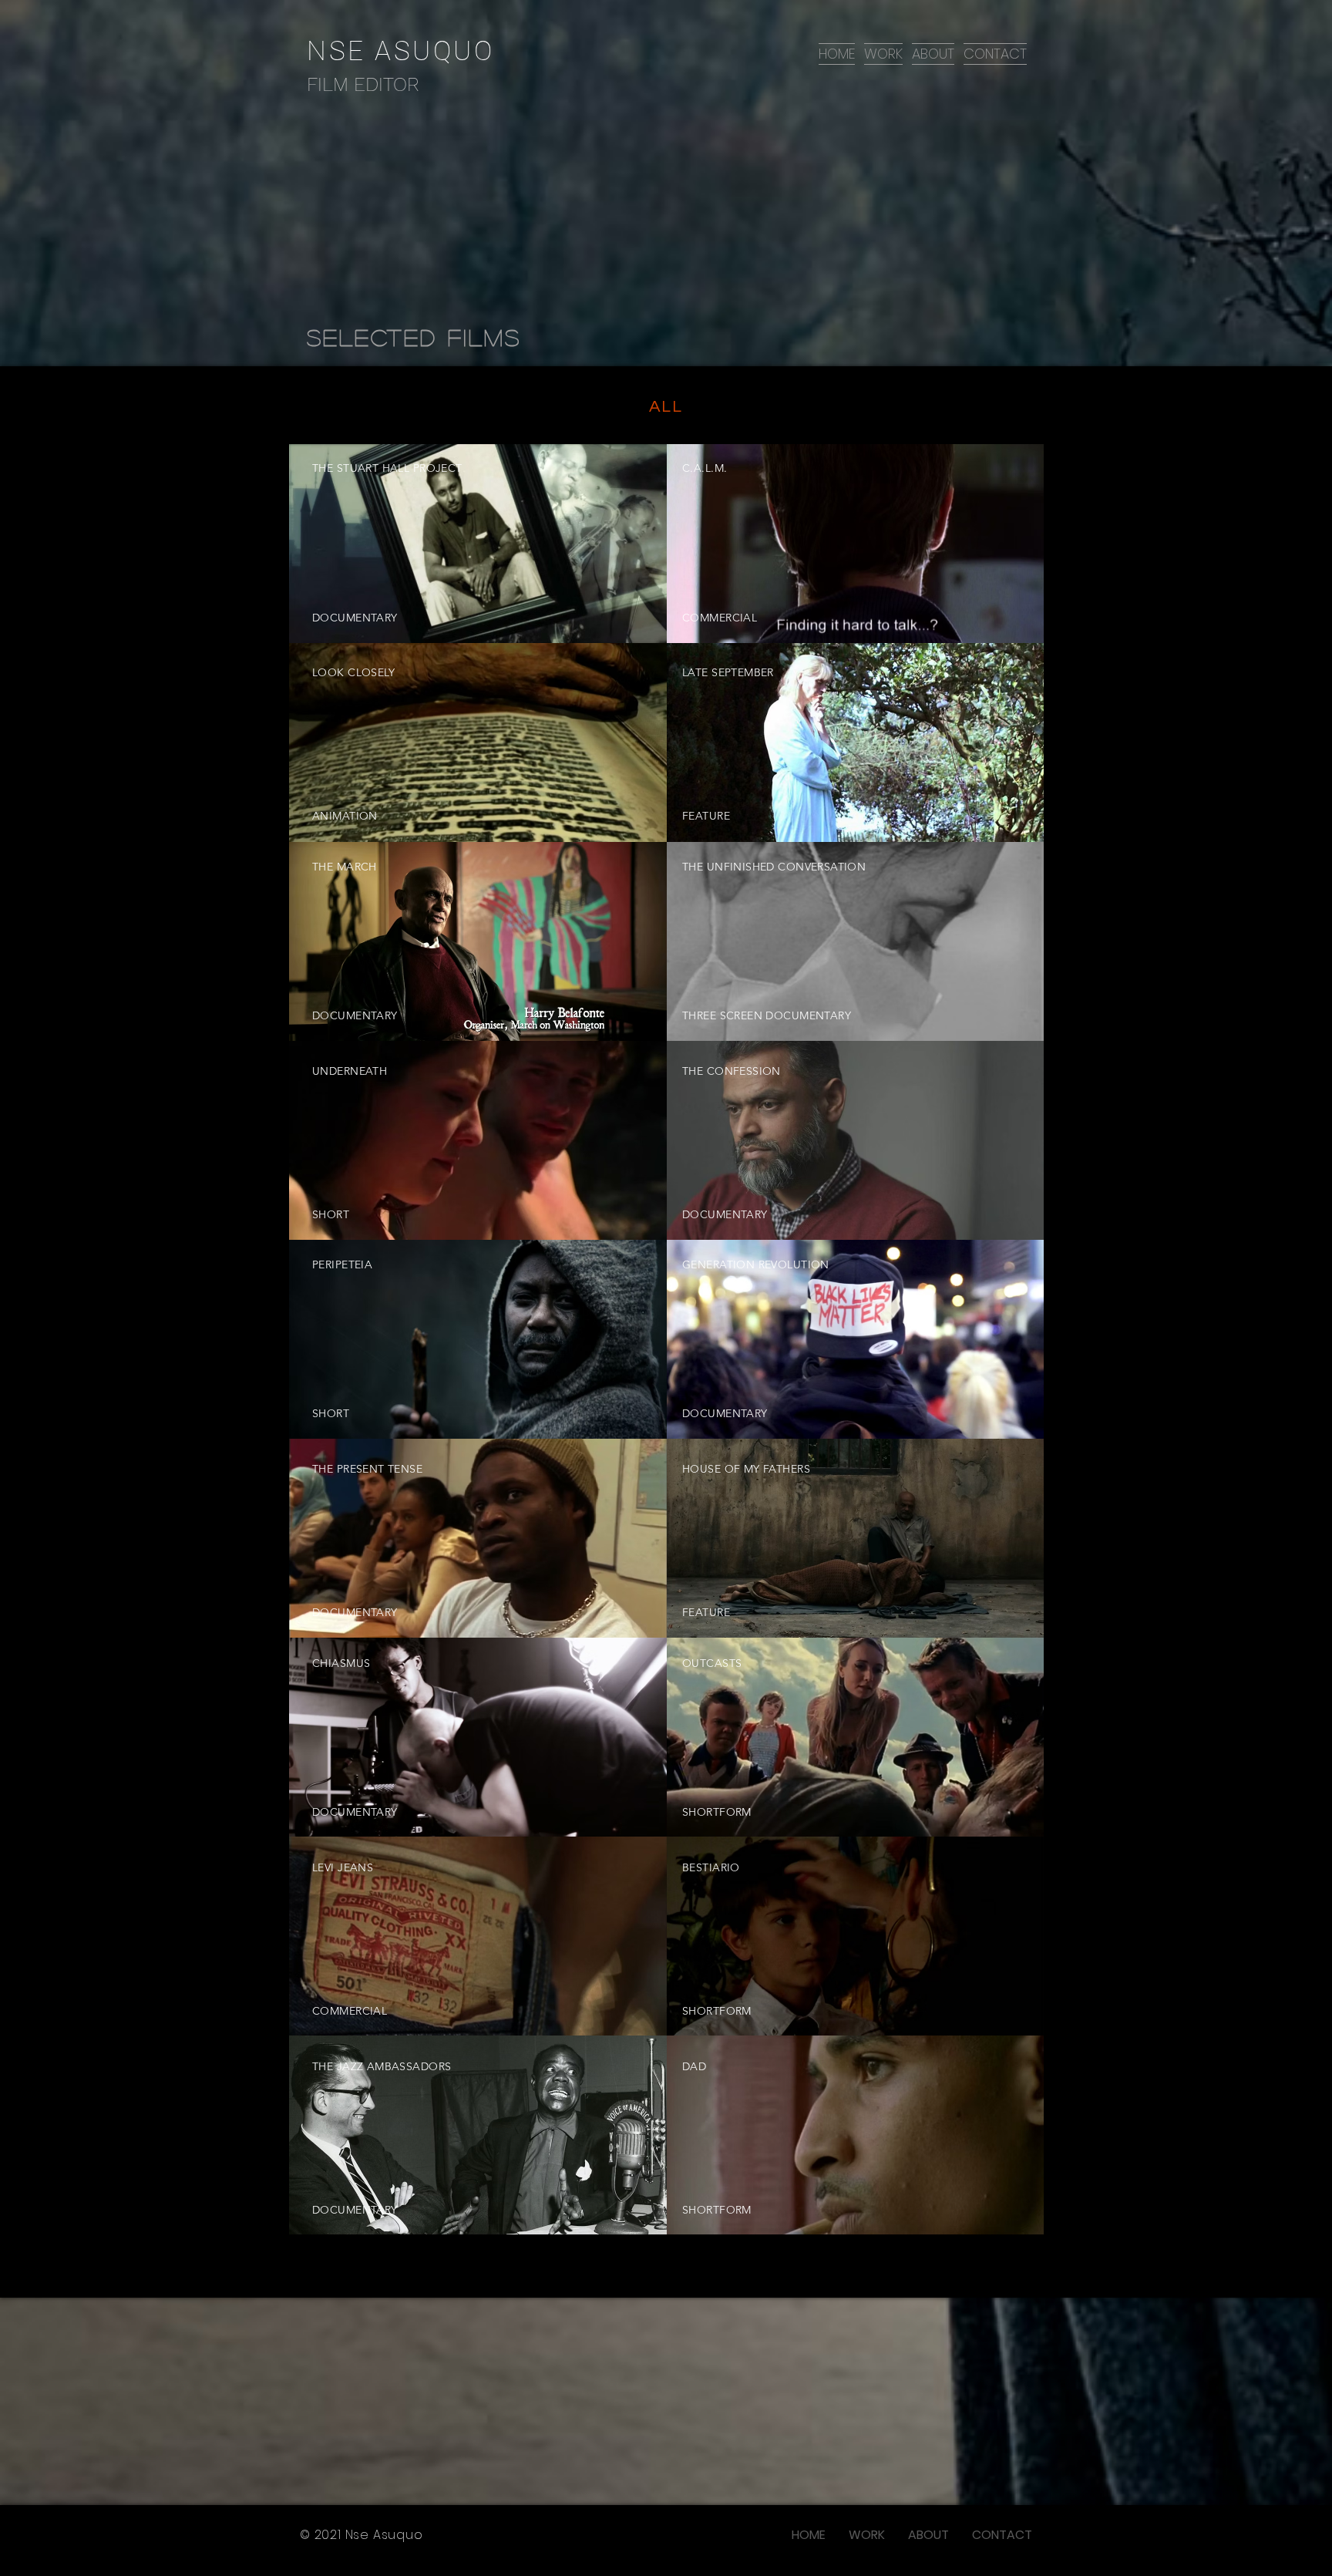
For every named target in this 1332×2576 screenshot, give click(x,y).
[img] (856, 1538)
